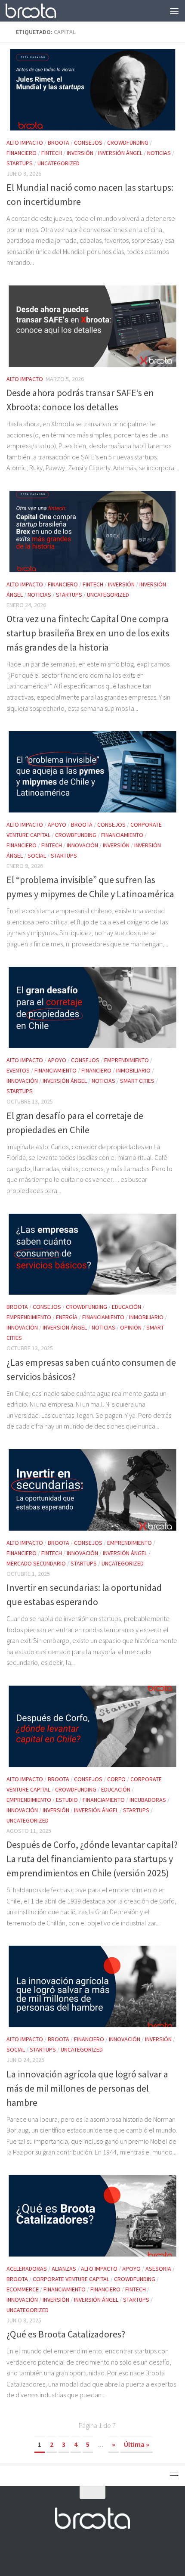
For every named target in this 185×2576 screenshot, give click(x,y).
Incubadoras (148, 1800)
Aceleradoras (27, 2269)
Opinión (131, 1327)
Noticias (159, 153)
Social (37, 856)
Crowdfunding (128, 143)
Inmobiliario (133, 1070)
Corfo (116, 1779)
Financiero (22, 153)
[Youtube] (100, 2552)
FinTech (52, 153)
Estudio (67, 1800)
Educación (126, 1307)
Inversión (80, 153)
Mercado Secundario (36, 1563)
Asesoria (158, 2269)
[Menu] (174, 11)
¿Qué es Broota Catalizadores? (66, 2334)
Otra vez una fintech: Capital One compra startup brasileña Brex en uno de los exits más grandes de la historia (88, 633)
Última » (137, 2444)
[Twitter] (85, 2552)
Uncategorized (59, 163)
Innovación (82, 845)
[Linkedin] (116, 2552)
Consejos (88, 143)
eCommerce (23, 2289)
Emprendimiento (126, 1060)
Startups (20, 163)
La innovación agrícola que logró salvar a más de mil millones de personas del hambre (87, 2088)
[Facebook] (69, 2552)
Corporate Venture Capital (71, 2279)
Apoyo (57, 825)
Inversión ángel (120, 153)
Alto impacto (25, 143)
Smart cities (137, 1081)
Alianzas (64, 2269)
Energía (67, 1317)
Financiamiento (122, 835)
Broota (59, 143)
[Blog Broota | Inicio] (39, 11)
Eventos (18, 1070)
